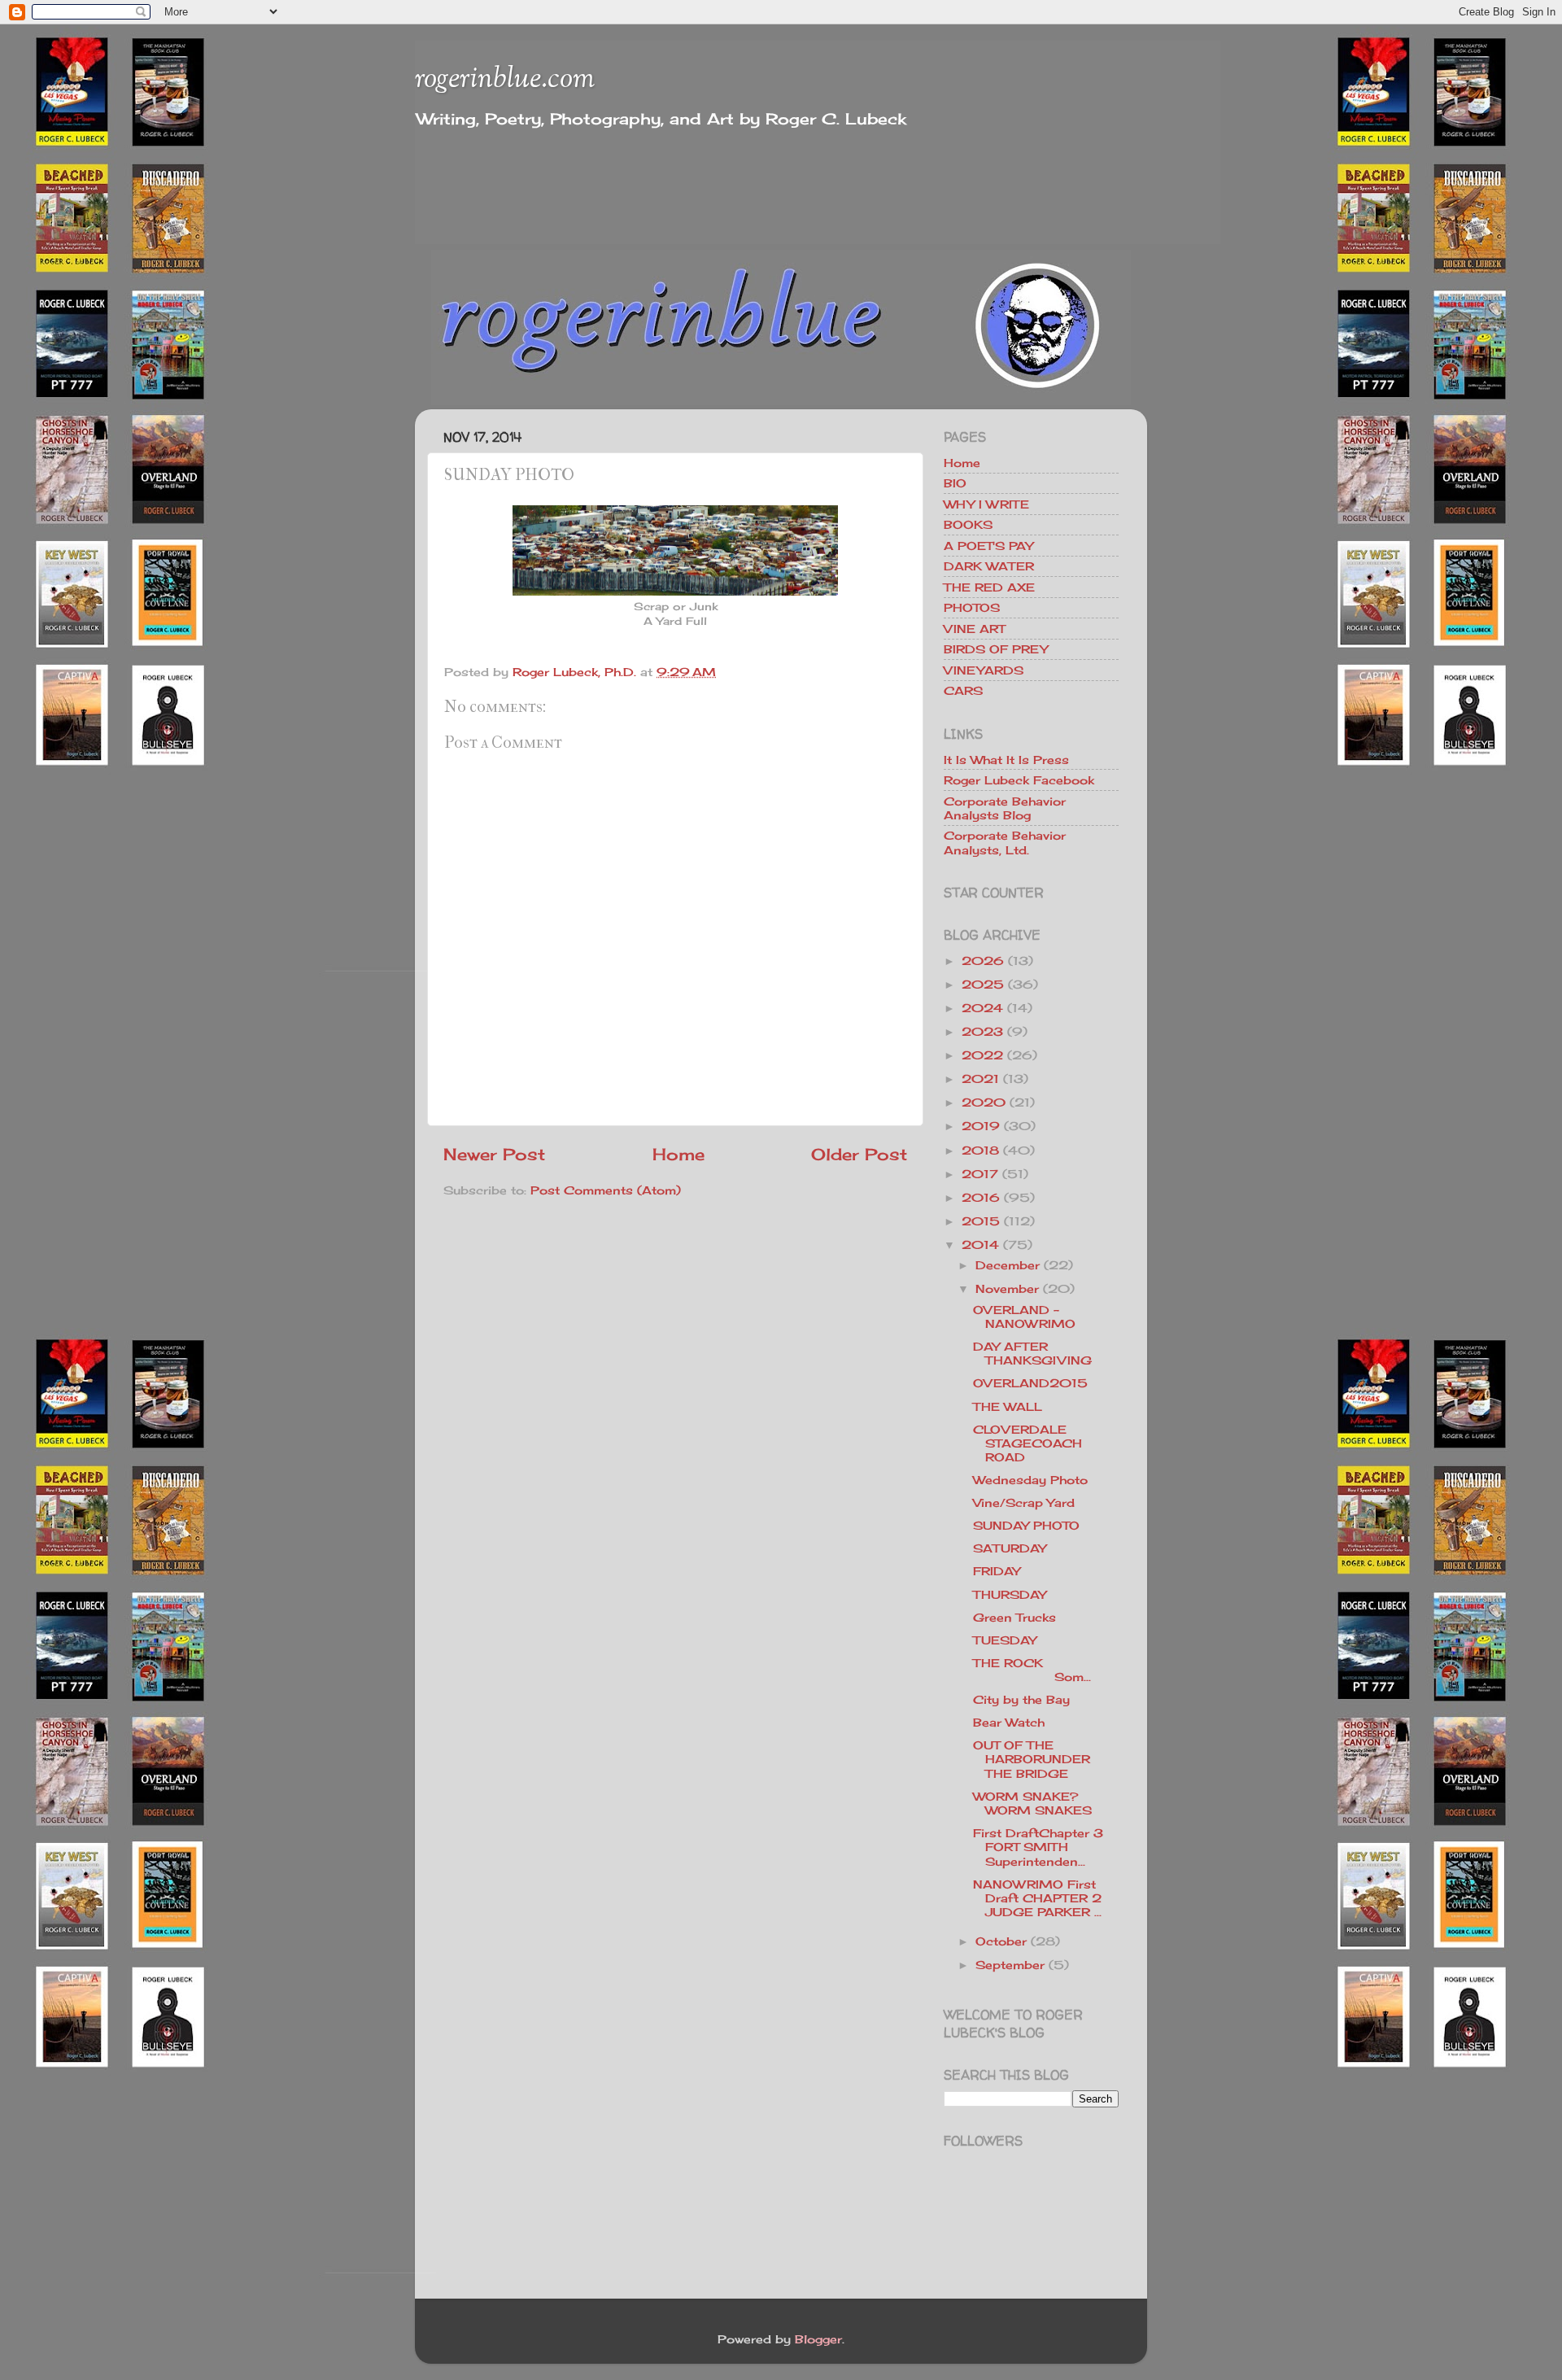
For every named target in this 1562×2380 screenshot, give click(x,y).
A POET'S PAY (988, 546)
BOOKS (968, 524)
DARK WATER (989, 566)
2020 (984, 1102)
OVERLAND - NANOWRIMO (1024, 1317)
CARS (963, 690)
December (1008, 1265)
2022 (982, 1055)
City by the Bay (1021, 1699)
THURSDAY (1010, 1594)
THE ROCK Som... (1045, 1670)
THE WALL (1008, 1406)
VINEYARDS (984, 670)
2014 (980, 1245)
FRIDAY (997, 1571)
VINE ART (974, 629)
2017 (980, 1174)
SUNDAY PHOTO (1026, 1525)
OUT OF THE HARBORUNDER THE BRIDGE (1032, 1759)
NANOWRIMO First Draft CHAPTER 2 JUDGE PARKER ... (1037, 1898)
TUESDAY (1005, 1640)
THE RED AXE (989, 587)
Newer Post (494, 1154)
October (1001, 1941)
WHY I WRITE (986, 504)
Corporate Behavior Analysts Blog (1005, 808)
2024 (982, 1008)
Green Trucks (1014, 1617)
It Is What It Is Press (1006, 760)
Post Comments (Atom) (606, 1190)
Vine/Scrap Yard (1024, 1502)
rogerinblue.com (505, 80)
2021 (980, 1079)
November (1007, 1288)
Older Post (859, 1154)
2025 (983, 984)
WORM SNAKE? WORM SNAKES (1032, 1803)
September (1010, 1965)
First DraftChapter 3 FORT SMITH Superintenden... (1038, 1847)
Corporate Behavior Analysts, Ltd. (1005, 842)
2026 (983, 961)
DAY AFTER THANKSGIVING (1032, 1353)
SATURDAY (1010, 1548)
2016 (981, 1197)
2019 (981, 1126)
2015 (981, 1221)
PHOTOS (972, 607)
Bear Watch (1009, 1722)
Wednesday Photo (1030, 1480)
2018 (980, 1150)
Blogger (818, 2339)
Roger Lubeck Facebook (1019, 780)
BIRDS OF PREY (996, 649)
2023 (982, 1031)
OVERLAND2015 (1030, 1383)
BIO (955, 483)
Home (678, 1154)
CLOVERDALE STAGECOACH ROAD (1028, 1443)
